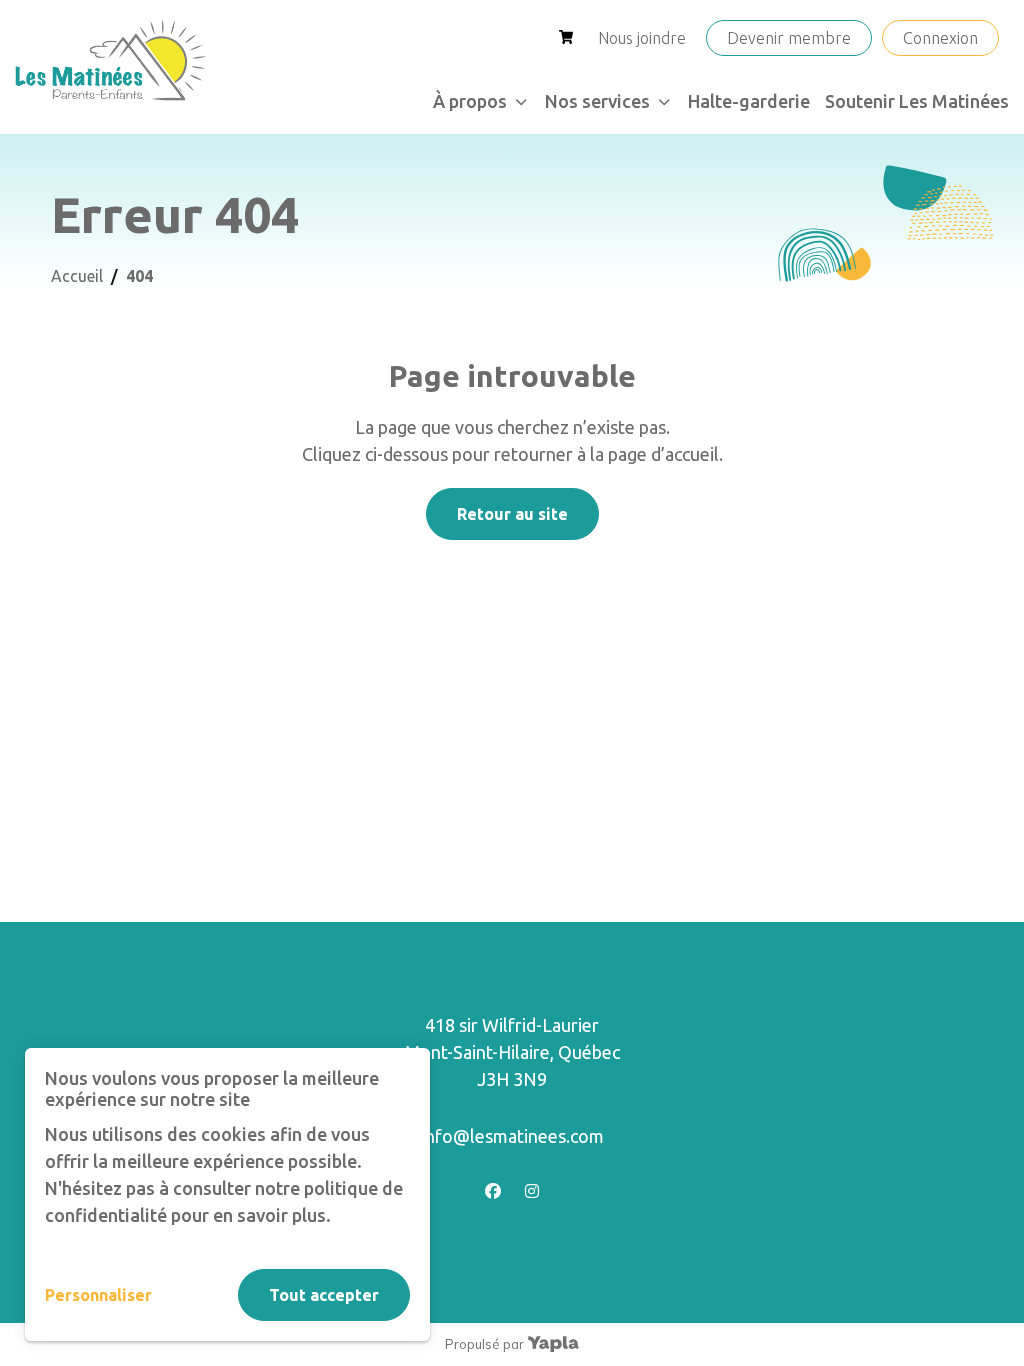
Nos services (597, 101)
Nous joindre (642, 38)
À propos (470, 101)
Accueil (77, 276)
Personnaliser (98, 1295)
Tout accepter (324, 1295)
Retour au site (512, 514)
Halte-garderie (749, 101)
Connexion (940, 38)
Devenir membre (789, 38)
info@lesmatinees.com (512, 1136)
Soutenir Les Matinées (917, 101)
